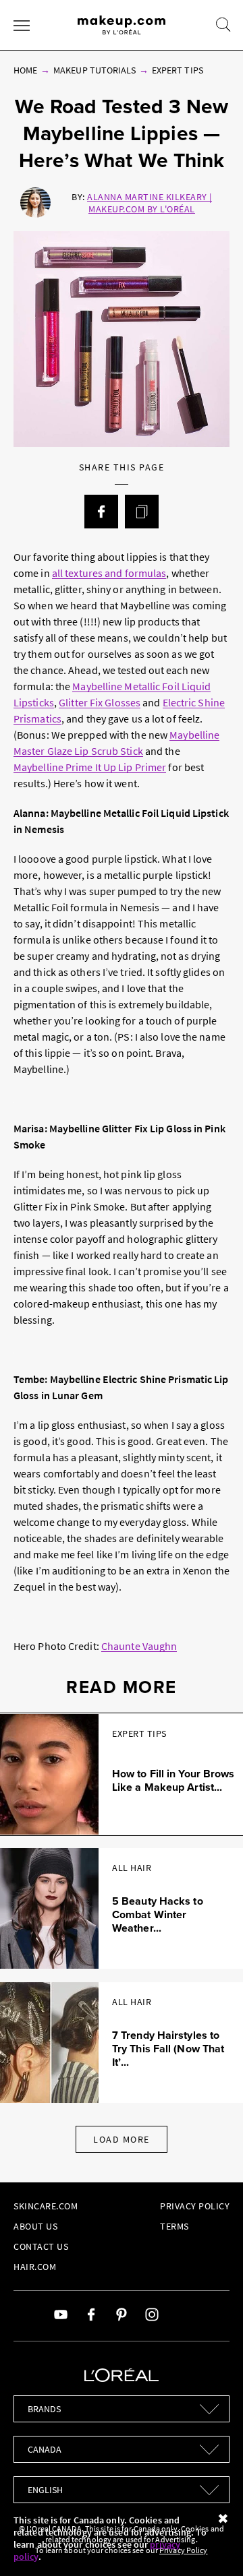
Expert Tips (178, 70)
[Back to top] (212, 2545)
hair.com (35, 2267)
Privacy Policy (195, 2206)
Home (25, 70)
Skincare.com (46, 2206)
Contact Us (41, 2246)
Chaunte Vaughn (139, 1646)
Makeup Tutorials (94, 70)
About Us (35, 2226)
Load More (122, 2139)
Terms (174, 2226)
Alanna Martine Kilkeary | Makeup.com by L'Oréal (150, 203)
